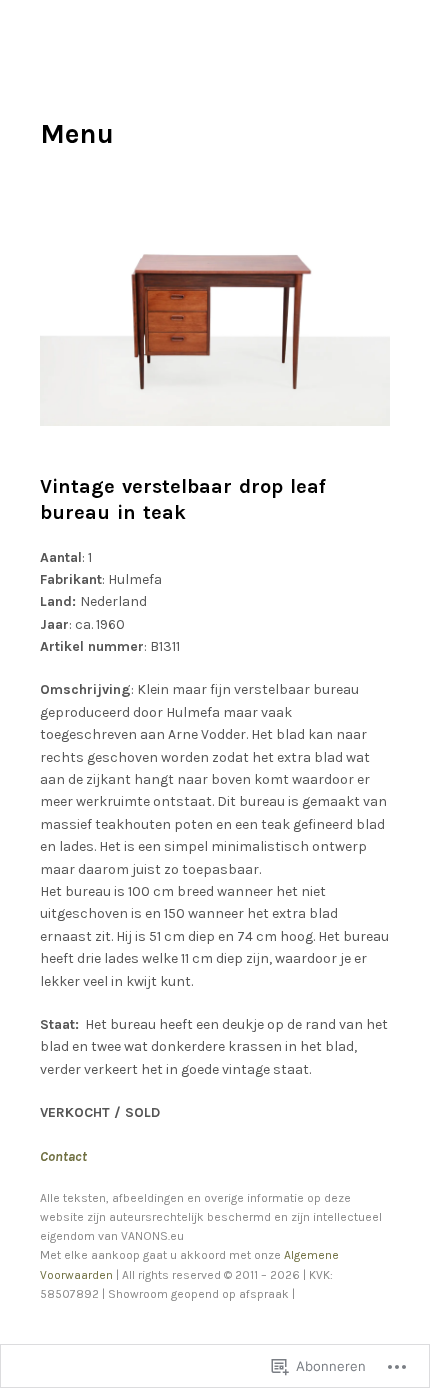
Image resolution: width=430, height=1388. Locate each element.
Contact (63, 1156)
